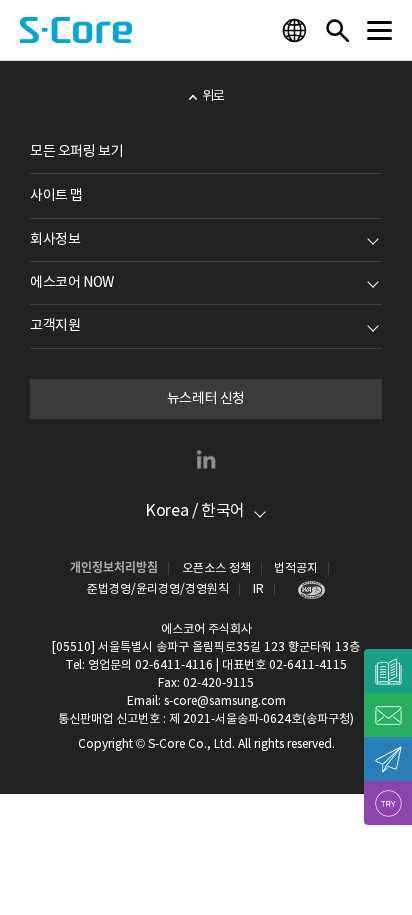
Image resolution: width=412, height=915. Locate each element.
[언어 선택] (297, 30)
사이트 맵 (56, 196)
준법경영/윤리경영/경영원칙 (158, 589)
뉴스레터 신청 (206, 399)
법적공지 (296, 568)
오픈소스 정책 (216, 568)
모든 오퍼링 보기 (76, 152)
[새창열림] (306, 589)
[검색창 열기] (337, 30)
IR (258, 589)
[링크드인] (206, 459)
